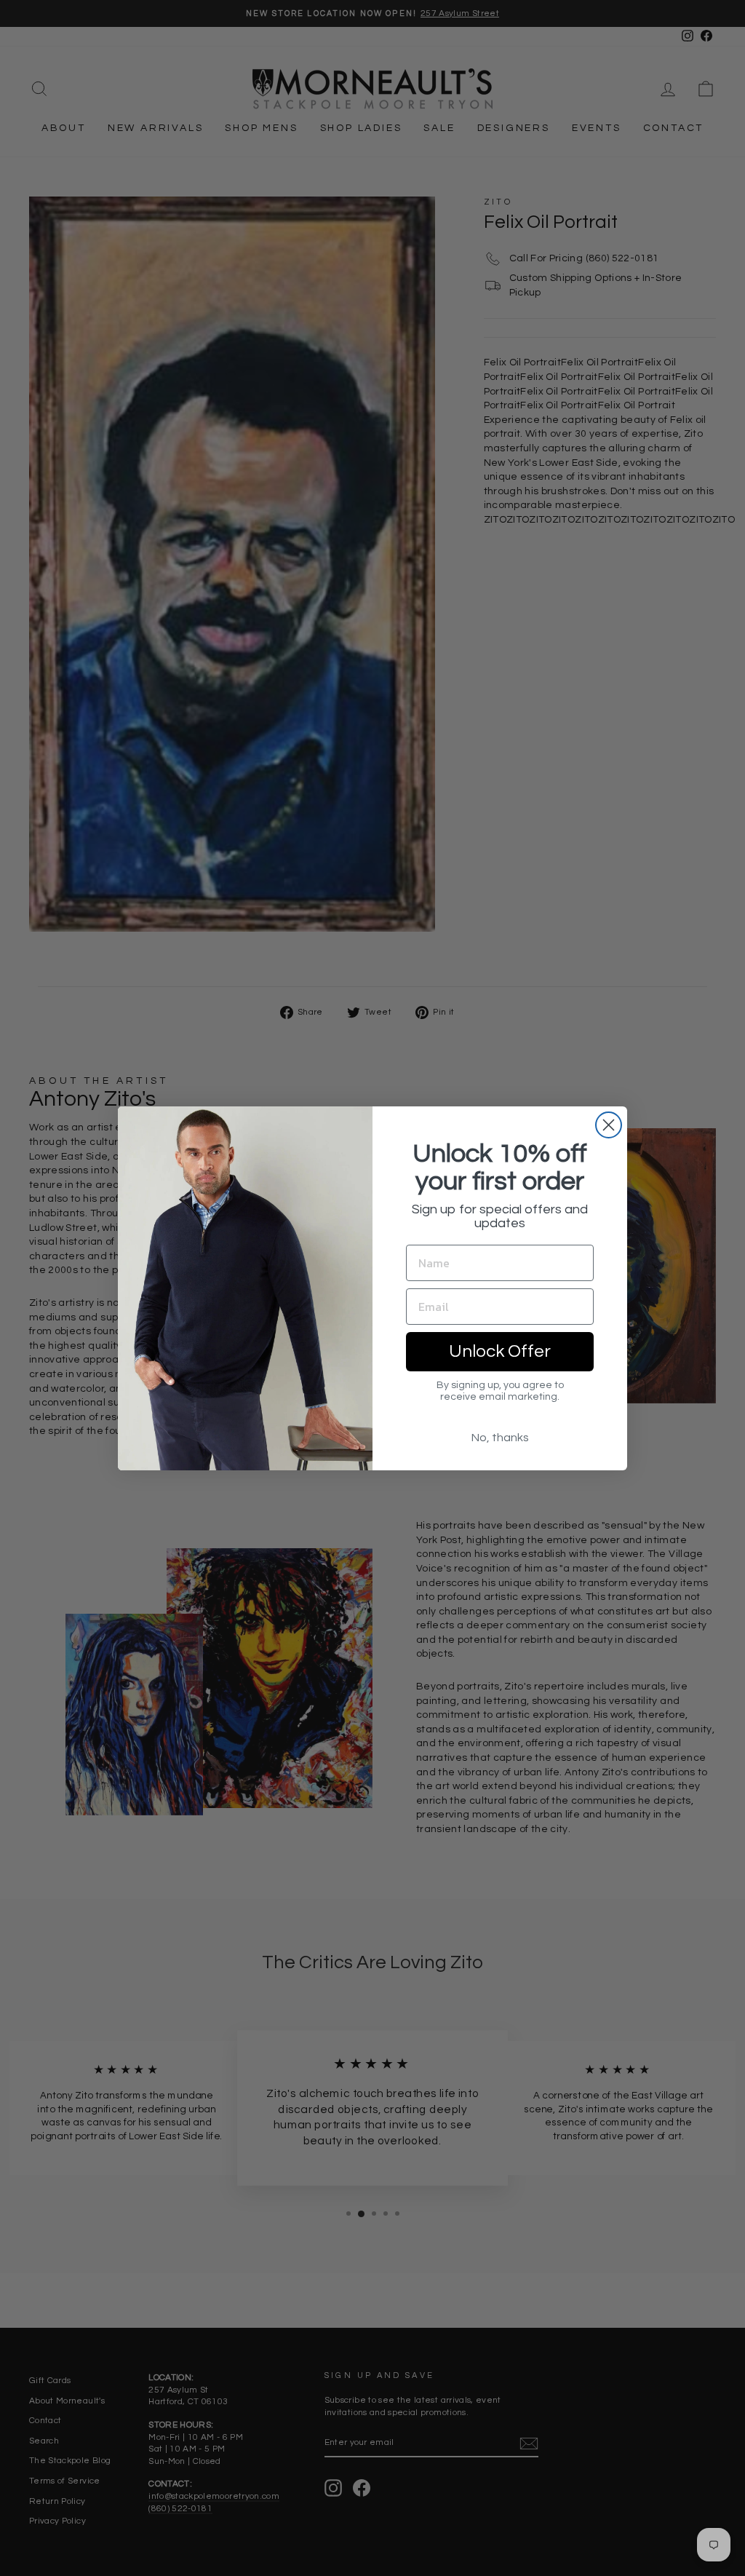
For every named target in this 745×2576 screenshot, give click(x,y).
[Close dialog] (609, 1125)
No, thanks (500, 1438)
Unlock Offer (500, 1351)
